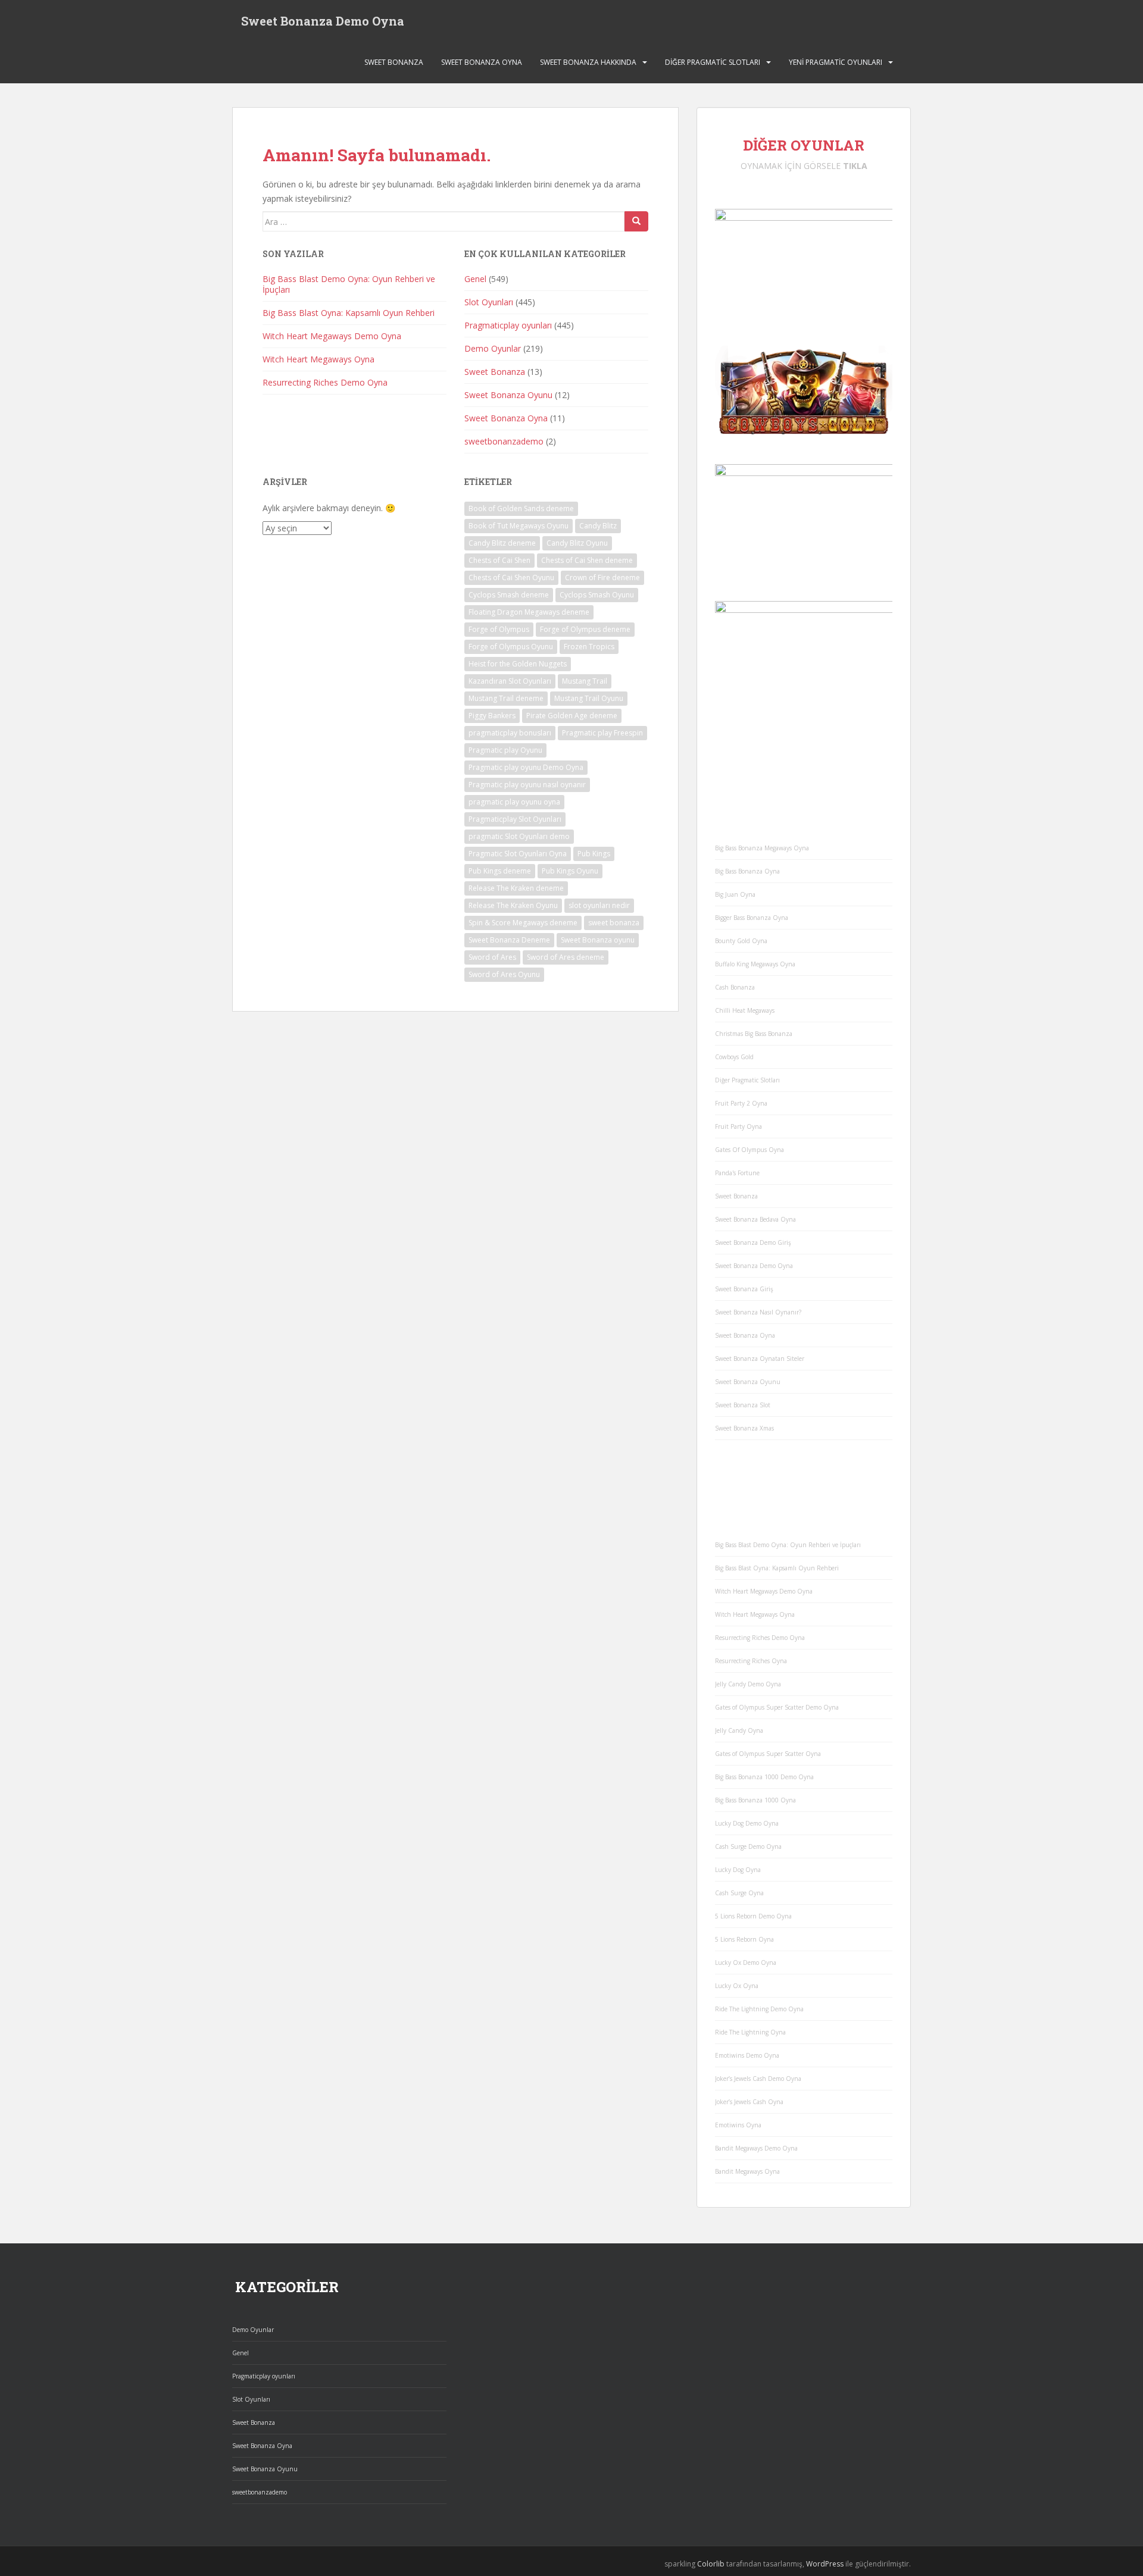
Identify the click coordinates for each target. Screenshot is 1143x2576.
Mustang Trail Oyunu (589, 698)
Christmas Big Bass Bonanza (754, 1034)
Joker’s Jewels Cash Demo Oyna (758, 2079)
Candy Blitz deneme (502, 543)
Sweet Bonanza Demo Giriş (753, 1242)
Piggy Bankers (492, 716)
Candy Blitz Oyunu (577, 543)
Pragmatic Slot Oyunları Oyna (518, 854)
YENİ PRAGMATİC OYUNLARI (836, 62)
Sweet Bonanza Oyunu (508, 395)
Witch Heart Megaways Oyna (318, 359)
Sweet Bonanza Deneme (509, 940)
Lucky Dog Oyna (738, 1870)
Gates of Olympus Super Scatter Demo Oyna (777, 1707)
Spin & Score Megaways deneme (523, 923)
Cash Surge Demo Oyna (748, 1846)
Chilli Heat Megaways (745, 1010)
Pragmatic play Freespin (602, 733)
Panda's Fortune (737, 1173)
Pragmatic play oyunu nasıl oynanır (527, 785)
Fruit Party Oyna (738, 1126)
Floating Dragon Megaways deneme (529, 612)
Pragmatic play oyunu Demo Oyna (526, 767)
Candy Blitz (598, 526)
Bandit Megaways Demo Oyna (756, 2148)
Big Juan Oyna (735, 894)
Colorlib (711, 2564)
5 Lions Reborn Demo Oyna (753, 1916)
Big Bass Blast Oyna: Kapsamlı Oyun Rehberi (349, 313)
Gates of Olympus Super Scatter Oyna (768, 1754)
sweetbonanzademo (504, 441)
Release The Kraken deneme (516, 888)
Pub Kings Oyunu (570, 871)
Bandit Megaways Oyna (747, 2171)
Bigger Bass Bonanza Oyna (752, 918)
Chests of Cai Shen (499, 560)
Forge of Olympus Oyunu (511, 647)
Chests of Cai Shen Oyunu (511, 578)
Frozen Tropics (589, 647)
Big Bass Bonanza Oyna (747, 871)
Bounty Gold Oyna (741, 941)
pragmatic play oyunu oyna (514, 802)
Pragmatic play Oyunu (505, 750)
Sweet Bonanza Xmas (744, 1428)
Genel (475, 279)
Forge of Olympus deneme (585, 629)
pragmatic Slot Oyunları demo (519, 836)
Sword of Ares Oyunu (504, 974)
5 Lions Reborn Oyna (744, 1939)
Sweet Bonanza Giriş (744, 1289)
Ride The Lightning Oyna (750, 2032)
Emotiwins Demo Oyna (747, 2055)
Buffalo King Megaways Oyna (755, 964)
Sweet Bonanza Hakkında (588, 62)
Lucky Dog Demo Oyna (747, 1823)
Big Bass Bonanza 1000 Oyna (755, 1800)
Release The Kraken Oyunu (513, 905)
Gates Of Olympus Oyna (749, 1150)
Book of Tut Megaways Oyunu (519, 526)
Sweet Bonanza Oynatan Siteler (760, 1359)
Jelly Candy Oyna (739, 1730)
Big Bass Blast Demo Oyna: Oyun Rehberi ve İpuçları (349, 284)
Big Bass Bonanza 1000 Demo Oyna (764, 1777)
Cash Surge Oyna (739, 1893)
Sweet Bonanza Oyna (482, 62)
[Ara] (636, 221)
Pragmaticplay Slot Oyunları (515, 819)
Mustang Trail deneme (506, 698)
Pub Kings (594, 854)
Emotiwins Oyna (738, 2125)
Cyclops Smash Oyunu (597, 595)
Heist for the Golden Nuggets (518, 664)
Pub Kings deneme (500, 871)
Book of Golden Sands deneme (521, 508)
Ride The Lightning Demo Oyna (759, 2009)
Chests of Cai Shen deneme (587, 560)
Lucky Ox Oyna (737, 1986)
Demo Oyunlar (493, 348)
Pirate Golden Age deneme (572, 716)
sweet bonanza (614, 923)
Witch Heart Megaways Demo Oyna (332, 336)
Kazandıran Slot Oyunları (510, 681)
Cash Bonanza (735, 987)
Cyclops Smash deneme (509, 595)
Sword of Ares (492, 957)
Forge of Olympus (499, 629)
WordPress (825, 2564)
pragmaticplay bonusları (510, 733)
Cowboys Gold (734, 1057)
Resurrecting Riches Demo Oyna (325, 382)
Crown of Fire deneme (602, 578)
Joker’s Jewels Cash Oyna (749, 2102)
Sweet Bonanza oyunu (598, 940)
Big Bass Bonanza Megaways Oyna (762, 848)
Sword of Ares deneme (566, 957)
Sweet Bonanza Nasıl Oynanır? (758, 1312)
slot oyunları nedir (599, 905)
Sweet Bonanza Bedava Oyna (755, 1219)
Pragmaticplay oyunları (508, 325)
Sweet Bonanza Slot (743, 1405)
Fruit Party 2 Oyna (741, 1103)
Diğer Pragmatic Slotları (713, 62)
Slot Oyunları (489, 302)
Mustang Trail (585, 681)
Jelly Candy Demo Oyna (748, 1684)
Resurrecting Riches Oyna (751, 1661)
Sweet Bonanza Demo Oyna (323, 21)
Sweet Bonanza (394, 62)
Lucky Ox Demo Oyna (746, 1962)
